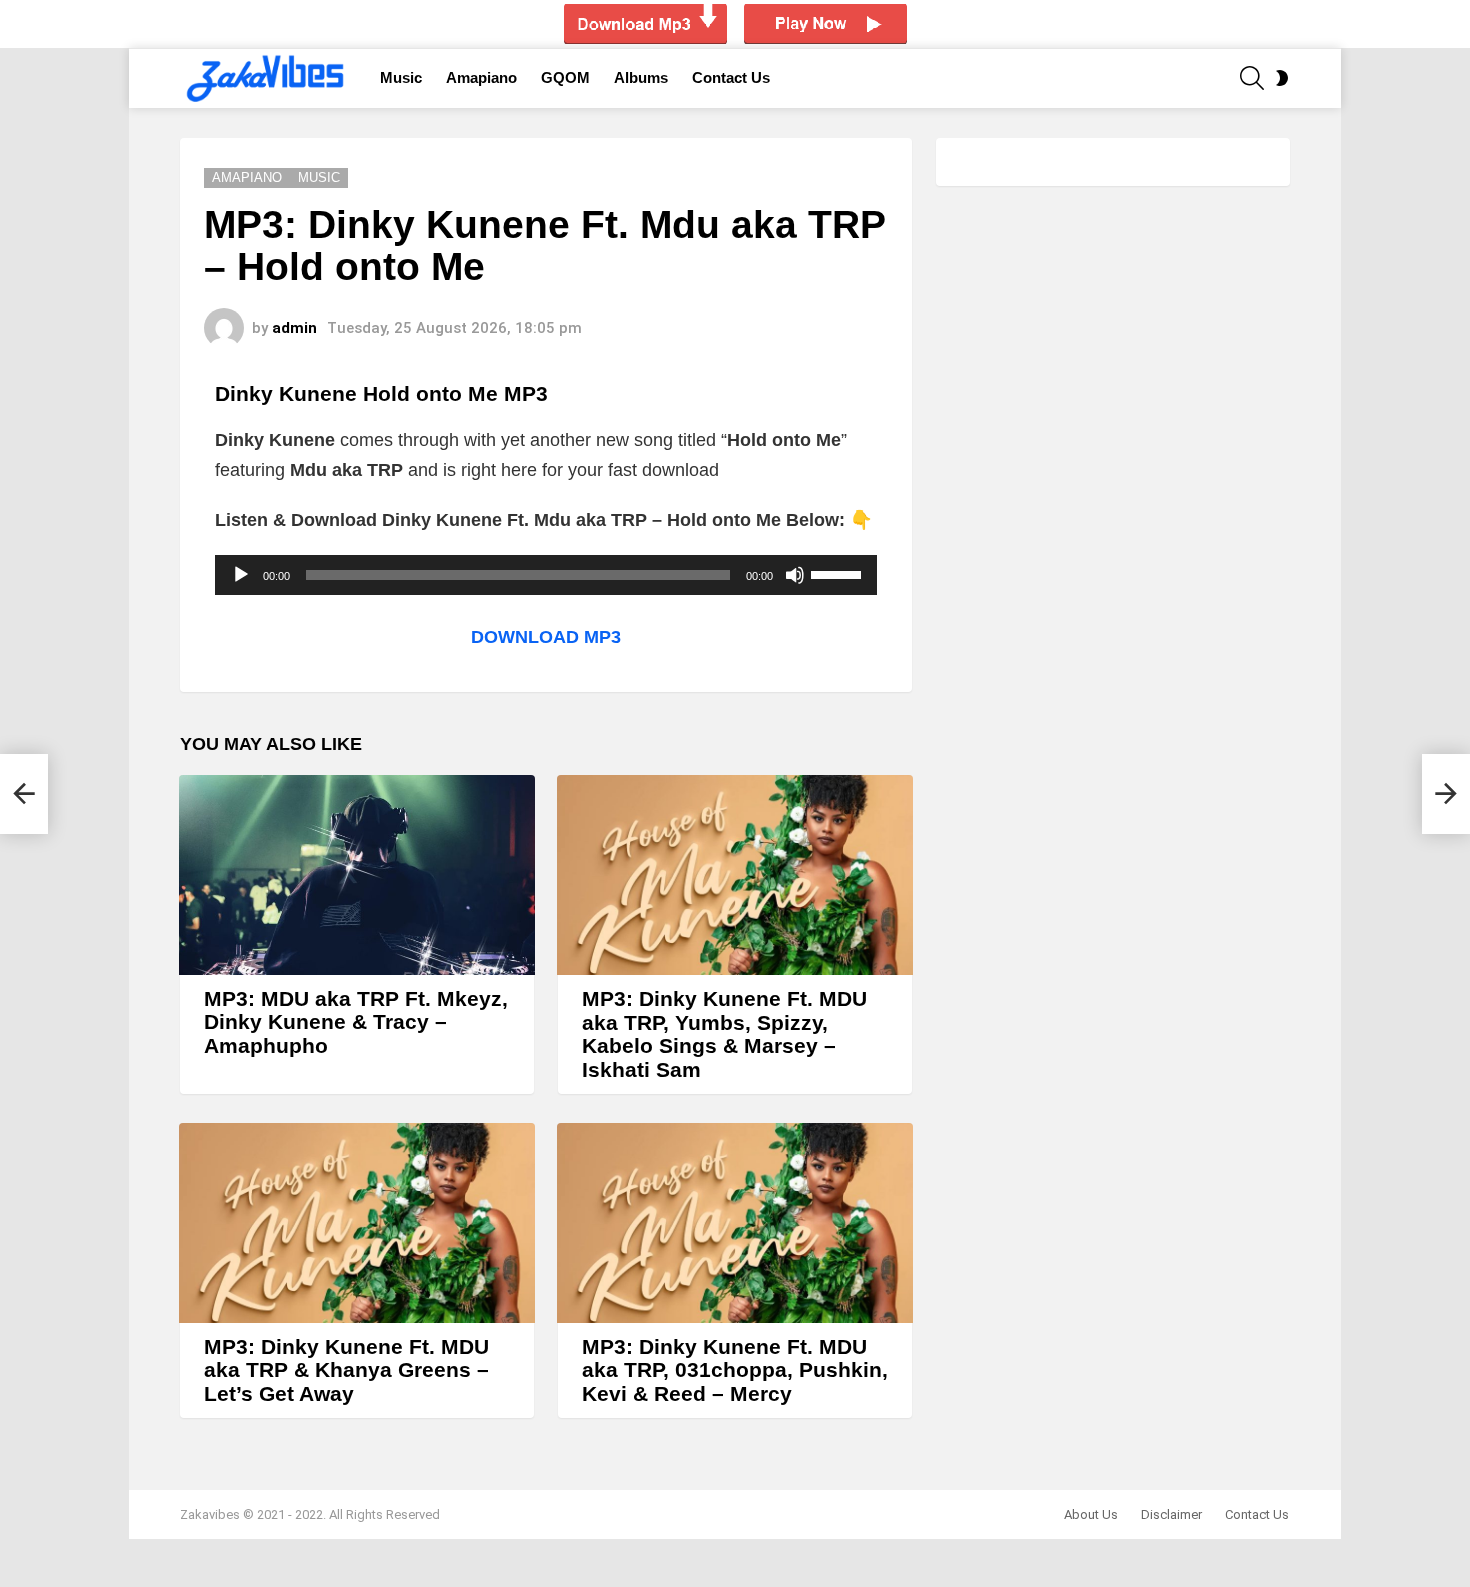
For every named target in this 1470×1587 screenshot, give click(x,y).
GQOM (565, 77)
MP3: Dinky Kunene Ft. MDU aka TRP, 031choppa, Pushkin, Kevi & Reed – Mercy (735, 1370)
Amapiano (481, 77)
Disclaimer (1171, 1514)
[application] (546, 575)
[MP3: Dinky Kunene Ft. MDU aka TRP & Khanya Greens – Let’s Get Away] (357, 1223)
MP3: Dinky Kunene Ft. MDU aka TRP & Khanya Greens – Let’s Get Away (346, 1370)
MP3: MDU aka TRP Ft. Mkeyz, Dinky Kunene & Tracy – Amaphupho (356, 1022)
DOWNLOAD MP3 (546, 637)
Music (401, 77)
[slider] (839, 573)
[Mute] (795, 575)
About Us (1091, 1514)
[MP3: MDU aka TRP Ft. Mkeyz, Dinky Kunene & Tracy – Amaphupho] (357, 875)
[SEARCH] (1252, 78)
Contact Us (731, 77)
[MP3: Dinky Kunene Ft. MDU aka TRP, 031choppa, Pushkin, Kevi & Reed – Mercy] (735, 1223)
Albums (641, 77)
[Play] (241, 575)
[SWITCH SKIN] (1282, 78)
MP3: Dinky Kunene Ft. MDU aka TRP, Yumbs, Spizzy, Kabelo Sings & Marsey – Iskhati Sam (724, 1034)
